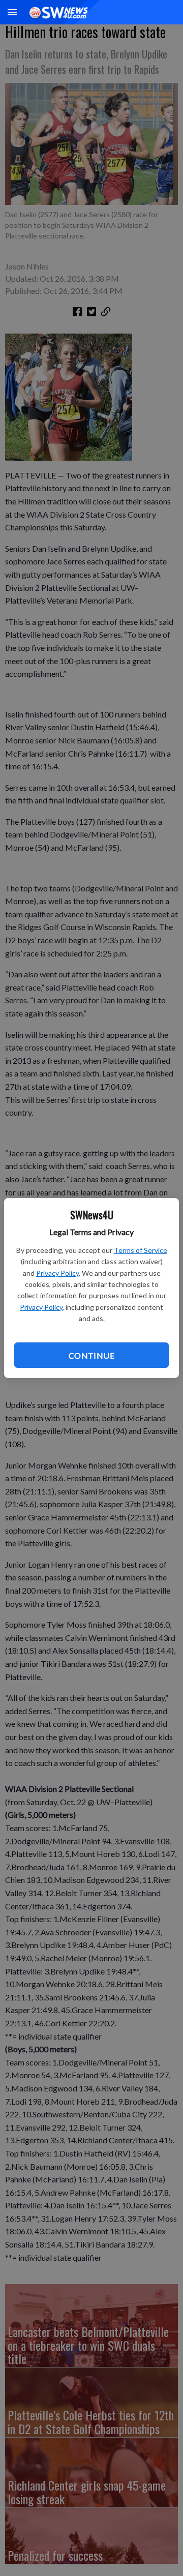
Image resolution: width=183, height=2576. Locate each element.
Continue (91, 1355)
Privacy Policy (57, 1273)
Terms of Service (141, 1250)
